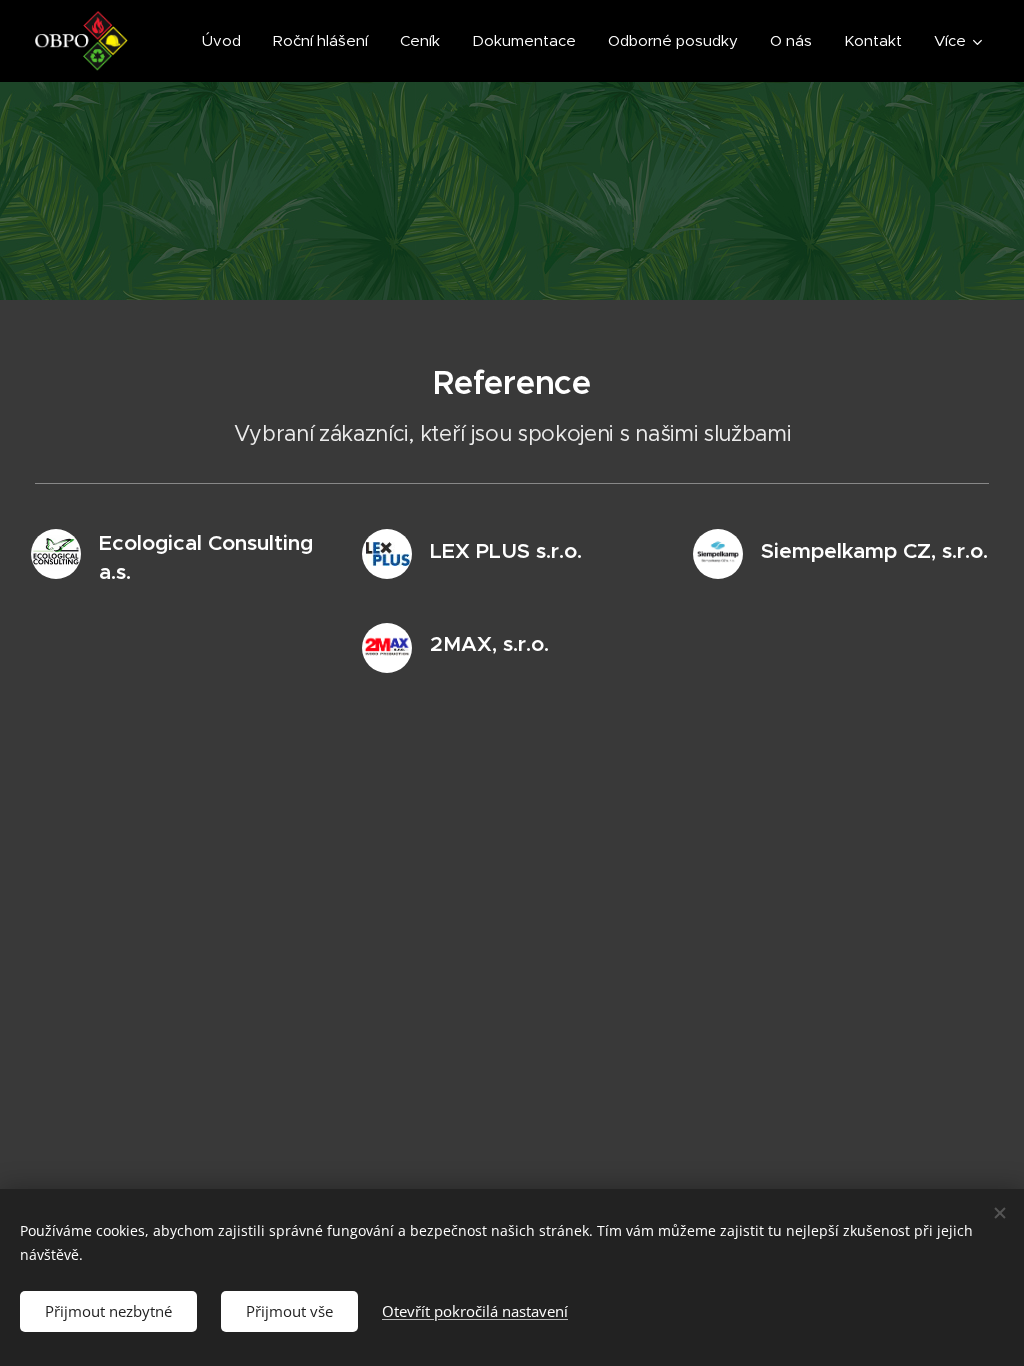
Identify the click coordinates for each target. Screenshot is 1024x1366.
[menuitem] (227, 41)
